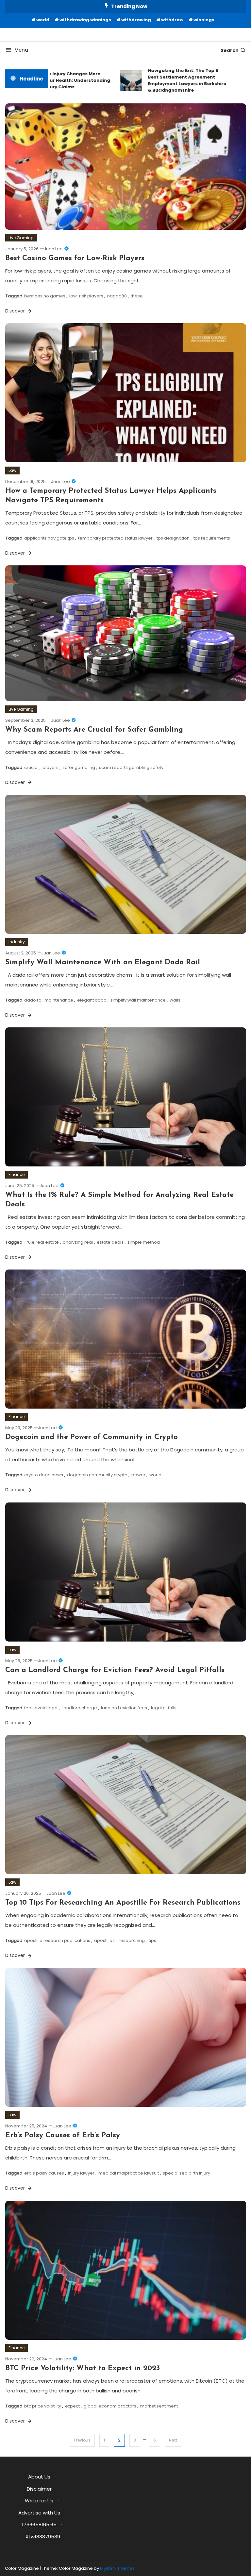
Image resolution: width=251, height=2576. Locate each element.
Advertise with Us (39, 2513)
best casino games (45, 296)
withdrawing (136, 20)
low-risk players (86, 296)
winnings (204, 20)
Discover (16, 311)
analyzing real (78, 1242)
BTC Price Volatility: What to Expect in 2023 (83, 2368)
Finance (17, 1174)
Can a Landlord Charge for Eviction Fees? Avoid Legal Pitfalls (115, 1670)
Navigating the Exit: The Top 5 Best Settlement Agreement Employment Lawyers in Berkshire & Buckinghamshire (166, 80)
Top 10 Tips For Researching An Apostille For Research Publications (123, 1903)
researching (132, 1940)
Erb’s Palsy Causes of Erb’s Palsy (63, 2135)
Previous (82, 2440)
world (43, 20)
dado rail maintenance (49, 1000)
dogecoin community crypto (97, 1475)
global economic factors (110, 2406)
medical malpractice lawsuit (129, 2173)
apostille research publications (57, 1940)
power (138, 1475)
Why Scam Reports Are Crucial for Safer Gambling (94, 730)
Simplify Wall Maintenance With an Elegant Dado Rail (103, 962)
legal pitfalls (164, 1708)
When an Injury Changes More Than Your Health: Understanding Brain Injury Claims (50, 80)
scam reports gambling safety (131, 767)
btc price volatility (43, 2406)
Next (173, 2440)
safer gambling (79, 767)
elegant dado (92, 1000)
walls (175, 1000)
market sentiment (159, 2406)
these (137, 296)
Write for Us (39, 2501)
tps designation (173, 538)
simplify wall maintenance (138, 1000)
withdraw (172, 20)
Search (230, 50)
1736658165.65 (39, 2524)
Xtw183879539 (43, 2537)
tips (152, 1940)
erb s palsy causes (44, 2173)
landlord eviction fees (124, 1708)
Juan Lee (53, 249)
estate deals (110, 1242)
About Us (39, 2477)
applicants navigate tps (49, 538)
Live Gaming (21, 238)
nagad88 (117, 296)
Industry (17, 942)
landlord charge (80, 1708)
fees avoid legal (41, 1708)
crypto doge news (44, 1475)
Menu (21, 50)
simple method (144, 1242)
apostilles (104, 1940)
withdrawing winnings (85, 20)
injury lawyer (81, 2173)
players (50, 767)
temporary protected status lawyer (115, 538)
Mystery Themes (117, 2568)
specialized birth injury (186, 2173)
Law (12, 470)
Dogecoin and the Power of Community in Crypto (92, 1437)
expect (72, 2406)
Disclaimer (39, 2489)
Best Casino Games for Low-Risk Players (75, 258)
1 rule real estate (42, 1242)
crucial (31, 767)
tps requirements (212, 538)
